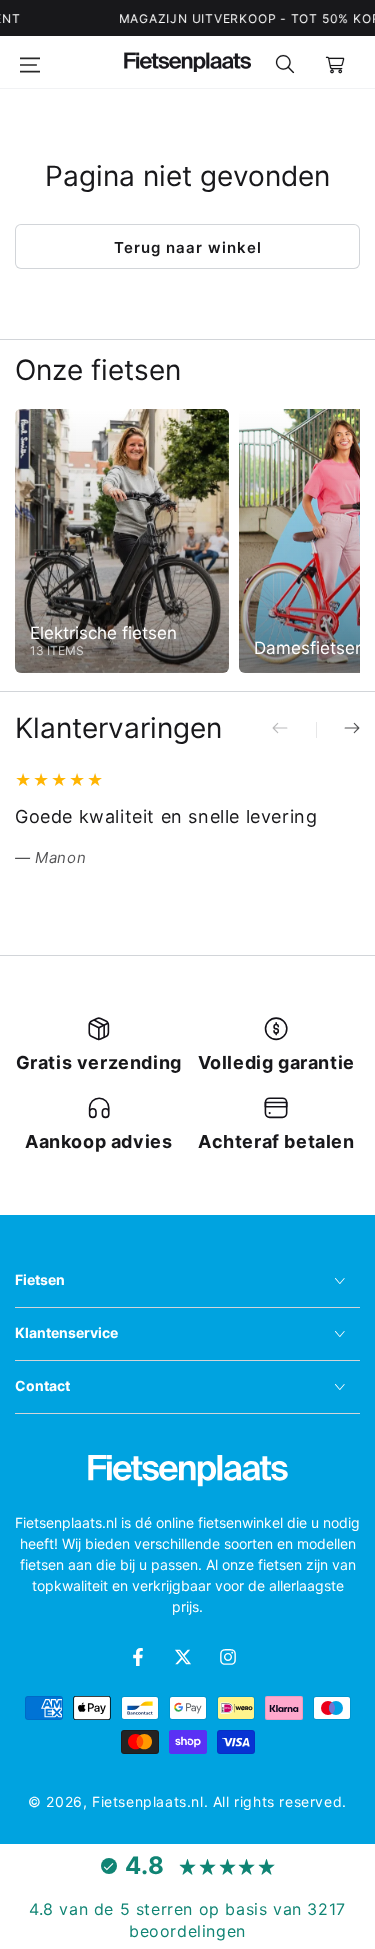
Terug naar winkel (188, 247)
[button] (285, 62)
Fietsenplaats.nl (148, 1801)
